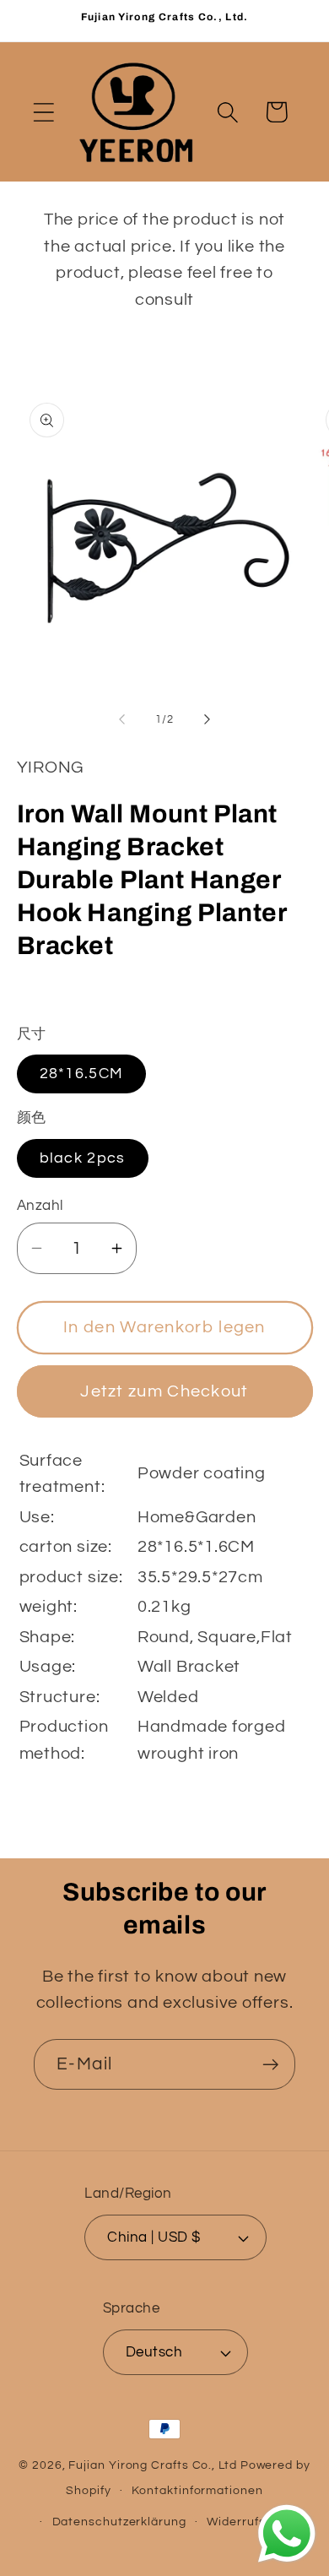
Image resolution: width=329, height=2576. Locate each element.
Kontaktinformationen (197, 2490)
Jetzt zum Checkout (164, 1391)
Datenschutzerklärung (119, 2522)
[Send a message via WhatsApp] (287, 2534)
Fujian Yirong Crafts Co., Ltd (152, 2465)
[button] (43, 112)
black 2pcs (83, 1158)
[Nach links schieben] (121, 719)
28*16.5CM (82, 1074)
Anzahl (40, 1206)
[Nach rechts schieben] (208, 719)
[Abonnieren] (270, 2065)
